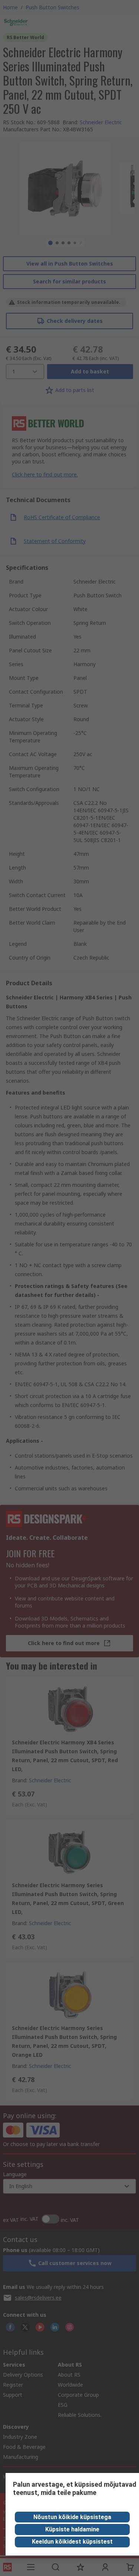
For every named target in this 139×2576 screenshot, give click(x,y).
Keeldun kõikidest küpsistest (72, 2542)
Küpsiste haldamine (72, 2529)
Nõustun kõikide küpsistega (72, 2517)
